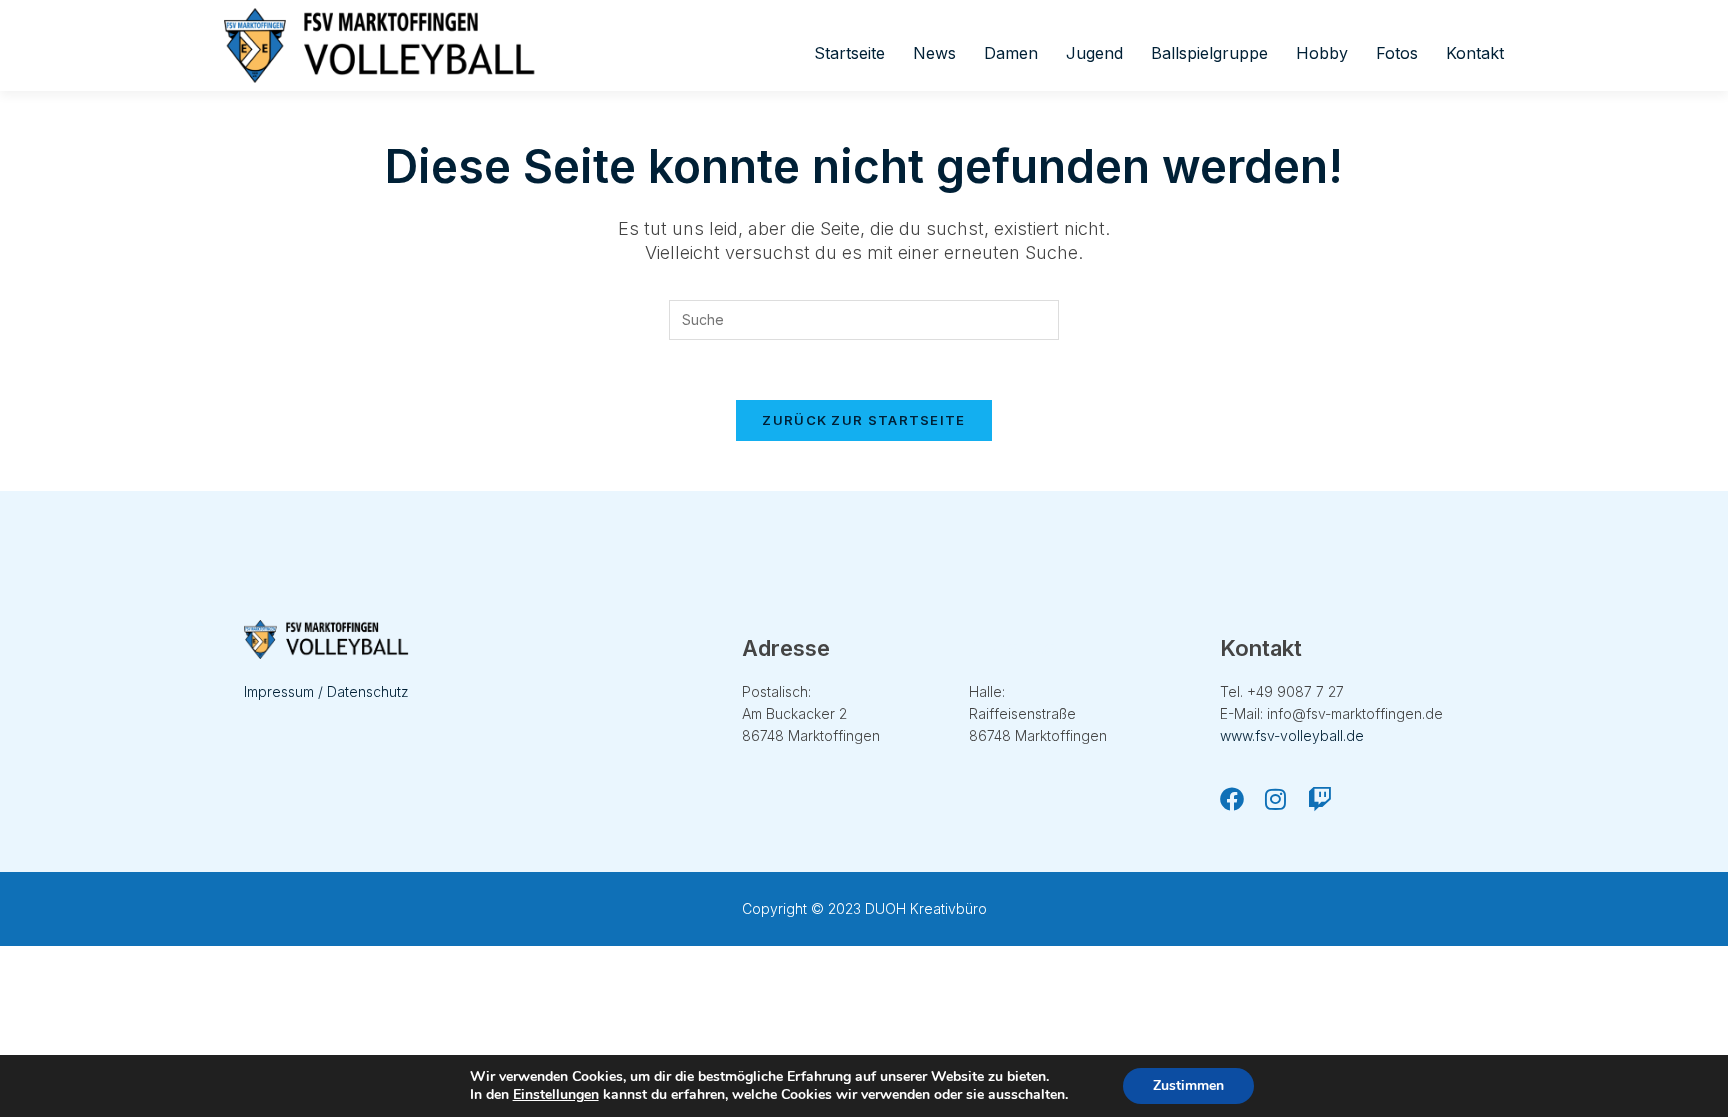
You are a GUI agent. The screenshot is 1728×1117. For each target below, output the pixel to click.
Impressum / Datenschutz (326, 691)
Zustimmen (1188, 1085)
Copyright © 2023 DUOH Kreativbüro (864, 908)
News (934, 53)
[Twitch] (1320, 799)
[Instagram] (1276, 799)
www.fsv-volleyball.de (1292, 735)
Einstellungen (556, 1095)
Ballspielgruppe (1209, 53)
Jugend (1094, 53)
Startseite (849, 53)
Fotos (1397, 53)
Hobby (1322, 53)
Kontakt (1475, 53)
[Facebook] (1232, 799)
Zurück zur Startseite (863, 420)
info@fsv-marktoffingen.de (1355, 713)
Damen (1011, 53)
